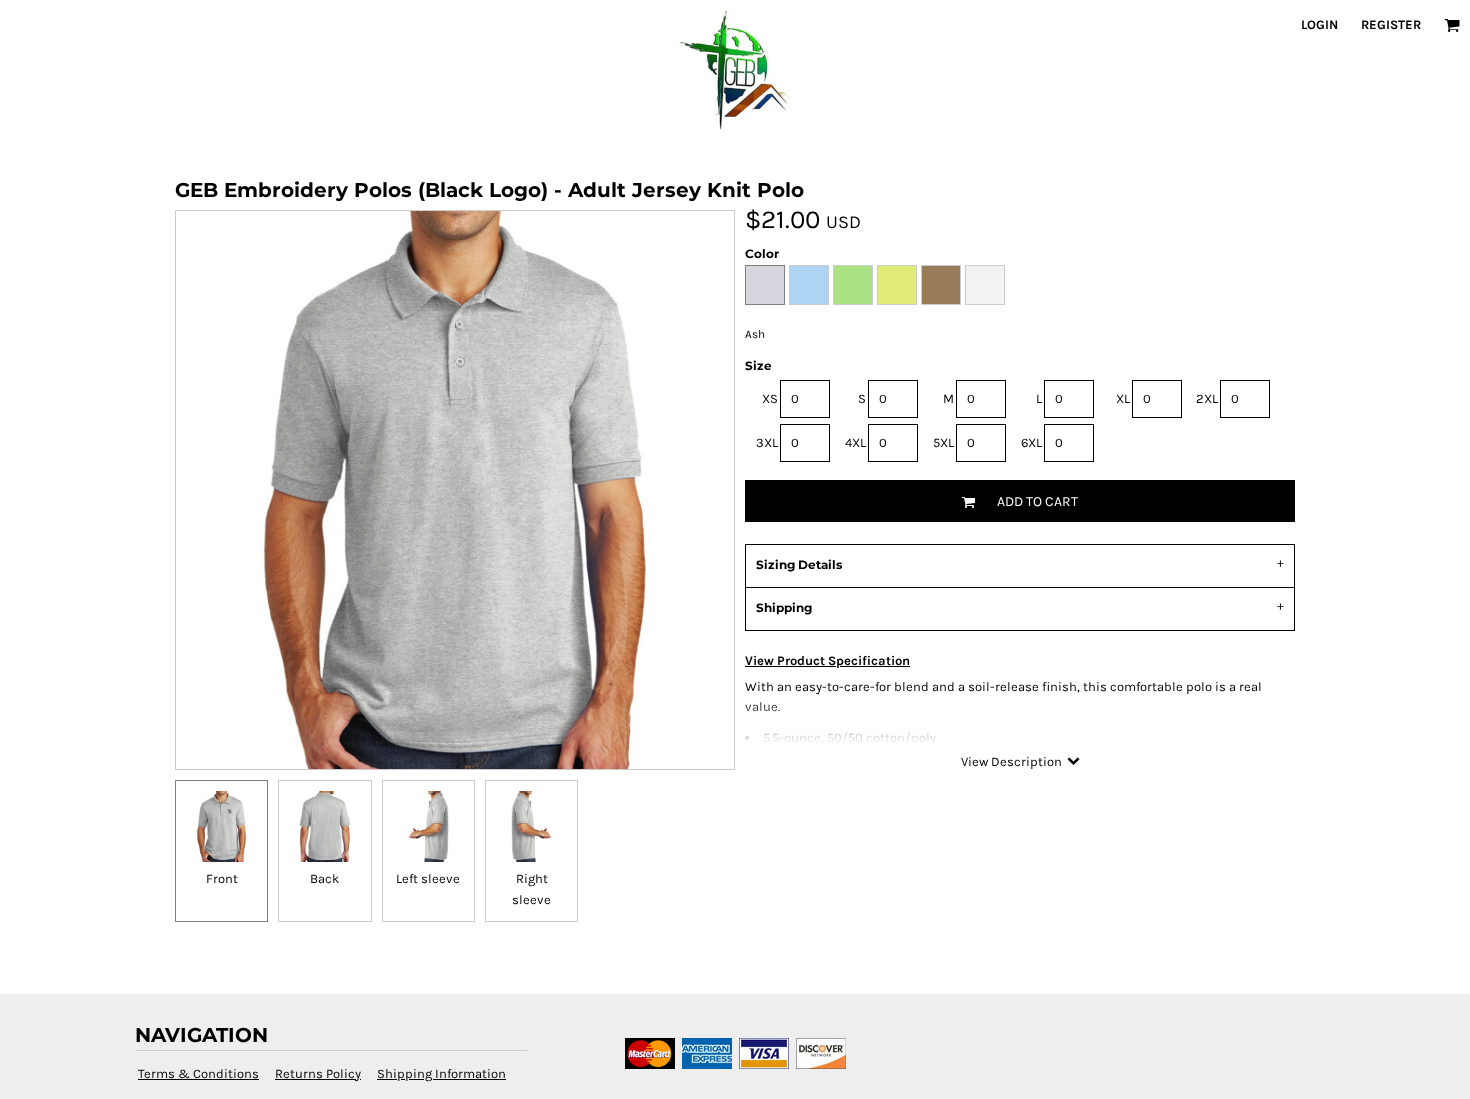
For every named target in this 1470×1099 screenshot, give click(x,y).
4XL (855, 442)
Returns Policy (318, 1073)
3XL (767, 442)
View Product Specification (827, 660)
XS (770, 398)
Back (324, 878)
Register (1391, 24)
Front (222, 878)
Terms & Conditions (198, 1073)
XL (1123, 398)
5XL (943, 442)
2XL (1207, 398)
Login (1319, 24)
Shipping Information (441, 1073)
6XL (1031, 442)
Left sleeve (428, 878)
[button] (1452, 25)
